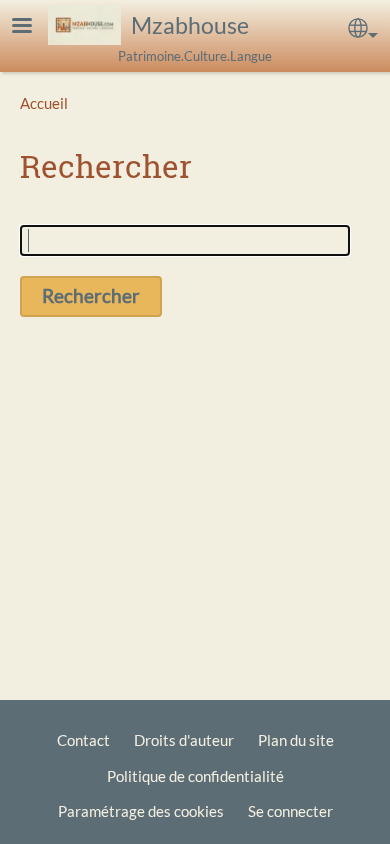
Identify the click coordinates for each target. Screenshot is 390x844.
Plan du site (296, 740)
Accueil (44, 103)
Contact (83, 740)
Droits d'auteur (184, 740)
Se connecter (290, 811)
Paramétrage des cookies (141, 811)
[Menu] (34, 27)
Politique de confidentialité (195, 776)
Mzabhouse (190, 25)
